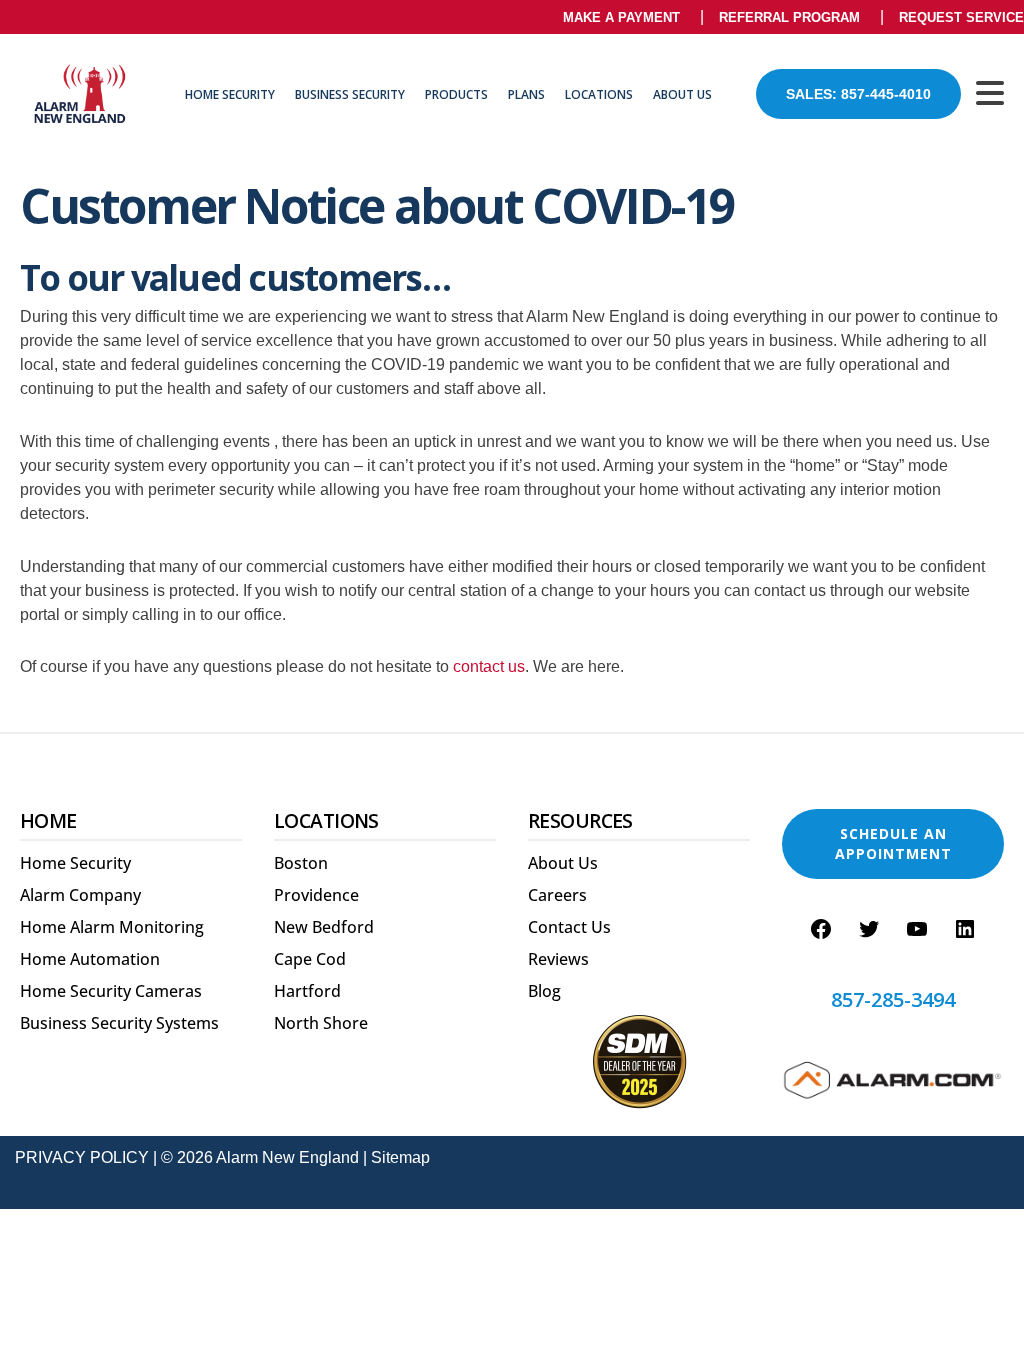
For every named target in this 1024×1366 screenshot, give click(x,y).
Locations (599, 94)
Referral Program (789, 17)
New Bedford (324, 927)
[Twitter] (869, 929)
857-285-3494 (893, 1000)
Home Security (230, 94)
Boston (301, 863)
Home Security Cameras (111, 991)
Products (456, 94)
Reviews (558, 959)
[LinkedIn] (965, 929)
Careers (557, 895)
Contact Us (569, 927)
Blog (544, 991)
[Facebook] (821, 929)
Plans (526, 94)
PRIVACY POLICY (82, 1157)
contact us (489, 666)
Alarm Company (80, 895)
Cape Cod (310, 959)
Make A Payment (621, 17)
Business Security (350, 94)
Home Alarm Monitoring (112, 927)
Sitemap (400, 1157)
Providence (316, 895)
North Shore (321, 1023)
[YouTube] (917, 929)
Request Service (961, 17)
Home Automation (90, 959)
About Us (682, 94)
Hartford (307, 991)
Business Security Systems (119, 1023)
